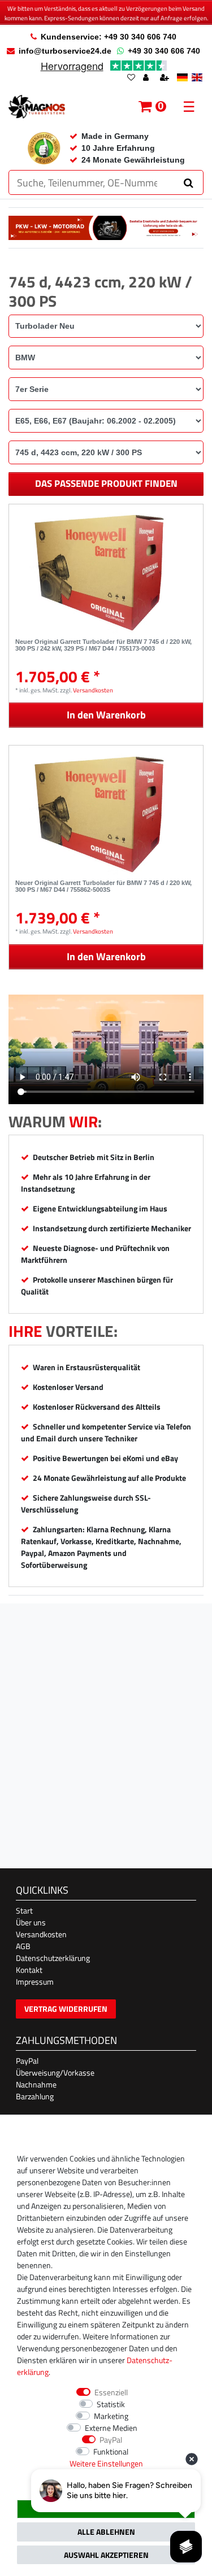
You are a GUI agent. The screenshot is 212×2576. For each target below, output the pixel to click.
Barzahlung (35, 2096)
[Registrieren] (166, 78)
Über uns (31, 1922)
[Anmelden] (147, 78)
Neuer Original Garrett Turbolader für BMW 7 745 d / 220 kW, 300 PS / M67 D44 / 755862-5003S (103, 886)
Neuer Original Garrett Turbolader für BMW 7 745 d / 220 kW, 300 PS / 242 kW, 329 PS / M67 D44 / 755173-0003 (103, 645)
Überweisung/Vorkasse (55, 2072)
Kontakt (29, 1970)
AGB (23, 1946)
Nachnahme (36, 2084)
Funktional (111, 2451)
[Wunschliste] (131, 78)
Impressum (35, 1982)
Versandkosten (93, 690)
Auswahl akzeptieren (106, 2555)
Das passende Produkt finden (106, 483)
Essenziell (111, 2392)
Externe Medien (111, 2428)
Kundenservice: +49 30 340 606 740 (109, 37)
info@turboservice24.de (65, 51)
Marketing (111, 2416)
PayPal (27, 2061)
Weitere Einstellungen (106, 2463)
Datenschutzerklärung (53, 1958)
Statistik (111, 2404)
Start (24, 1910)
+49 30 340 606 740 (164, 51)
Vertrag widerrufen (66, 2009)
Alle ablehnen (106, 2532)
